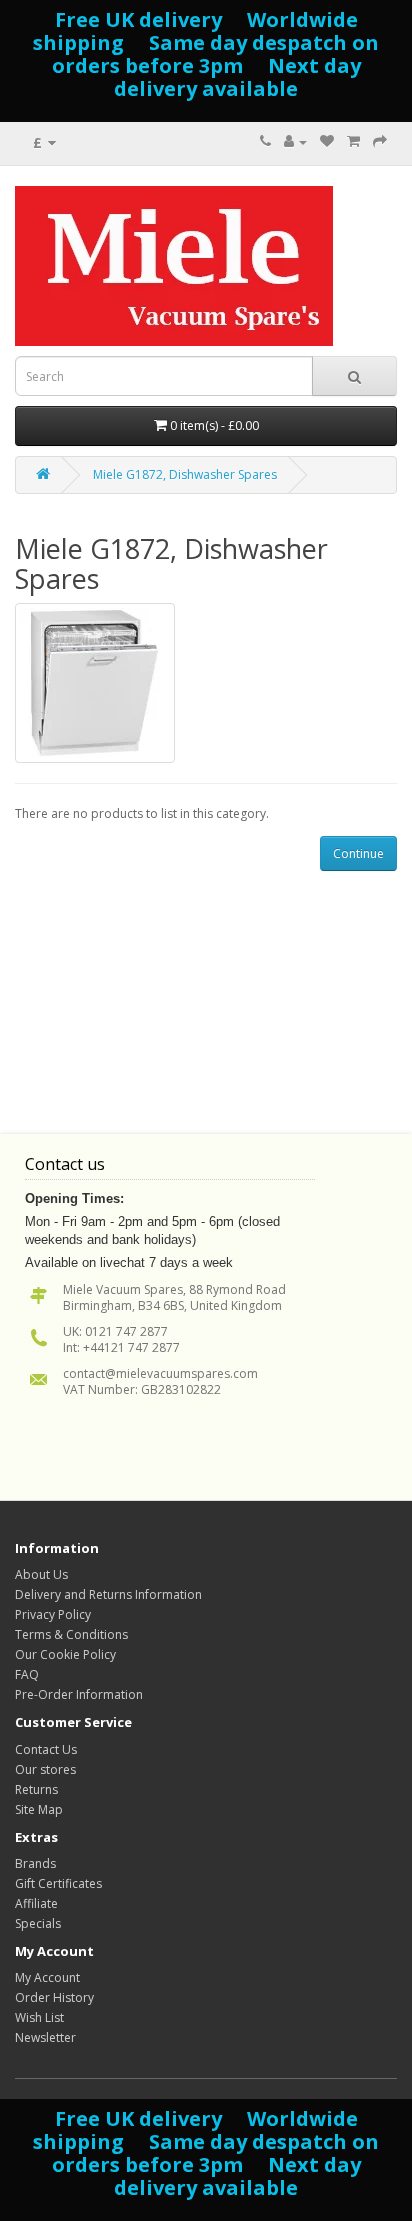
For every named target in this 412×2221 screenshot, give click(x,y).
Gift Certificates (58, 1883)
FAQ (27, 1674)
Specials (38, 1923)
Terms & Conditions (71, 1634)
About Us (41, 1574)
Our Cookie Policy (65, 1654)
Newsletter (45, 2037)
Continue (358, 853)
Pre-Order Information (79, 1694)
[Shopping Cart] (353, 141)
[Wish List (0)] (327, 141)
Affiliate (36, 1903)
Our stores (45, 1769)
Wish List (39, 2017)
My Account (47, 1977)
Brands (35, 1863)
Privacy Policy (53, 1614)
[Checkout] (380, 141)
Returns (36, 1789)
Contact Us (46, 1749)
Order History (54, 1997)
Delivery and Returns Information (108, 1594)
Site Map (39, 1809)
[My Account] (295, 141)
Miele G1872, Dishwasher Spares (185, 474)
